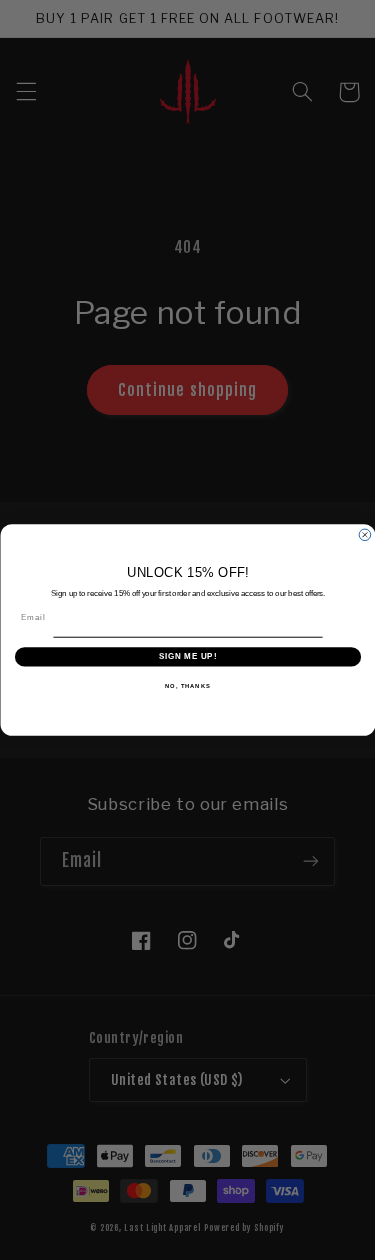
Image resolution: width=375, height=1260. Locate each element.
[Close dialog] (365, 535)
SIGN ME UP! (187, 656)
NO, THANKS (188, 685)
